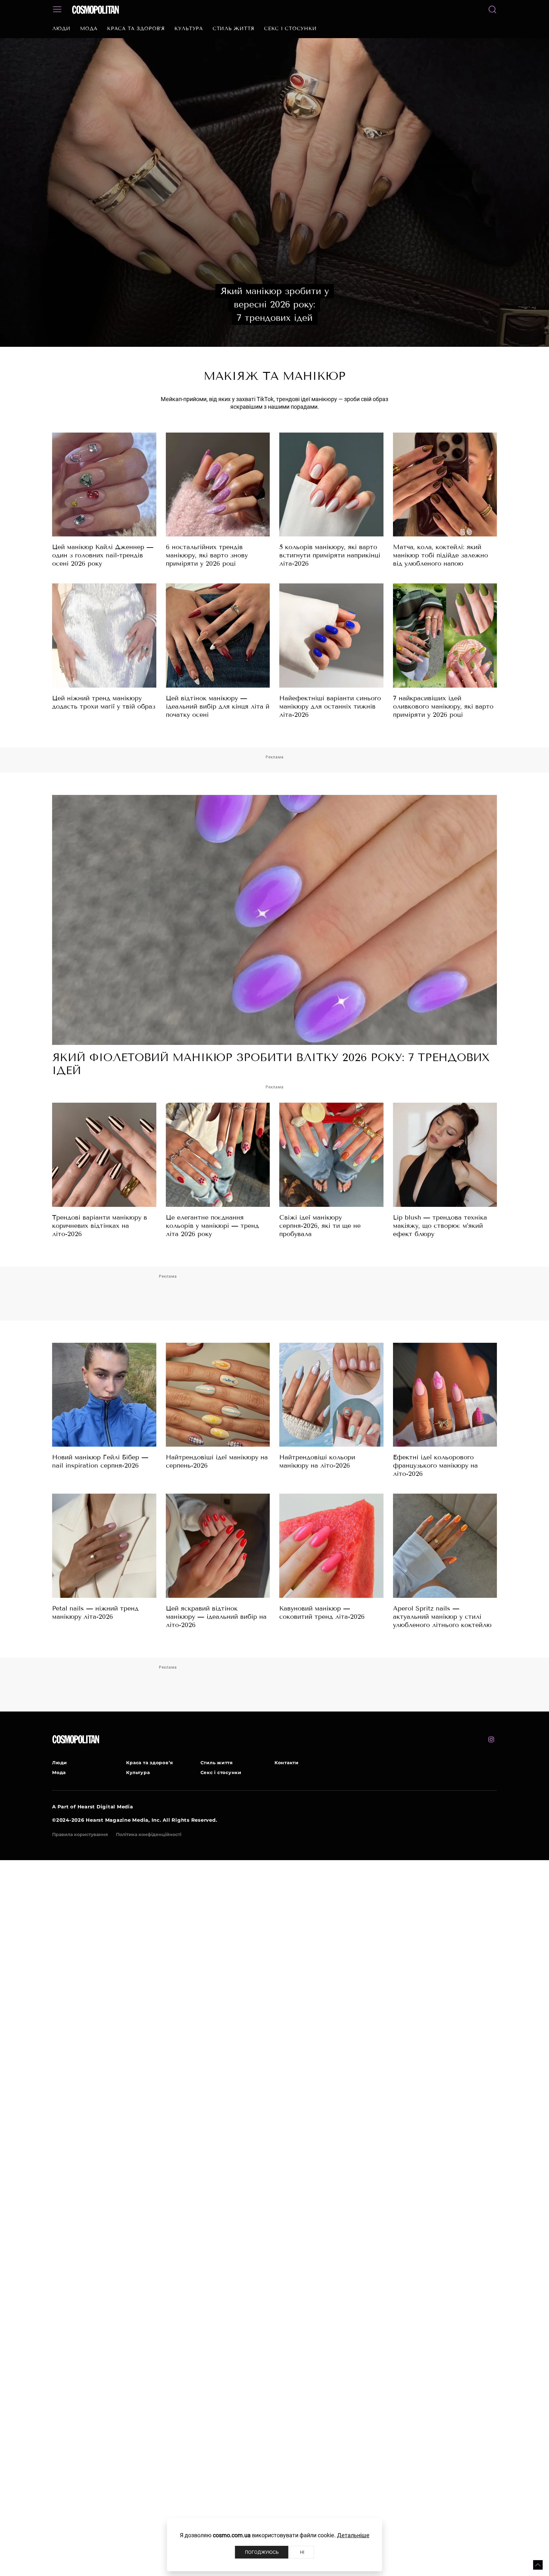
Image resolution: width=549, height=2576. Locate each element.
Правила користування (80, 1834)
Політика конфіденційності (149, 1834)
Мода (89, 29)
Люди (61, 29)
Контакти (287, 1763)
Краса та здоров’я (136, 29)
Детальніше (353, 2535)
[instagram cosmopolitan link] (491, 1739)
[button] (538, 2565)
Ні (302, 2552)
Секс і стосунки (290, 29)
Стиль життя (234, 29)
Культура (189, 29)
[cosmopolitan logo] (95, 10)
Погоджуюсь (262, 2552)
